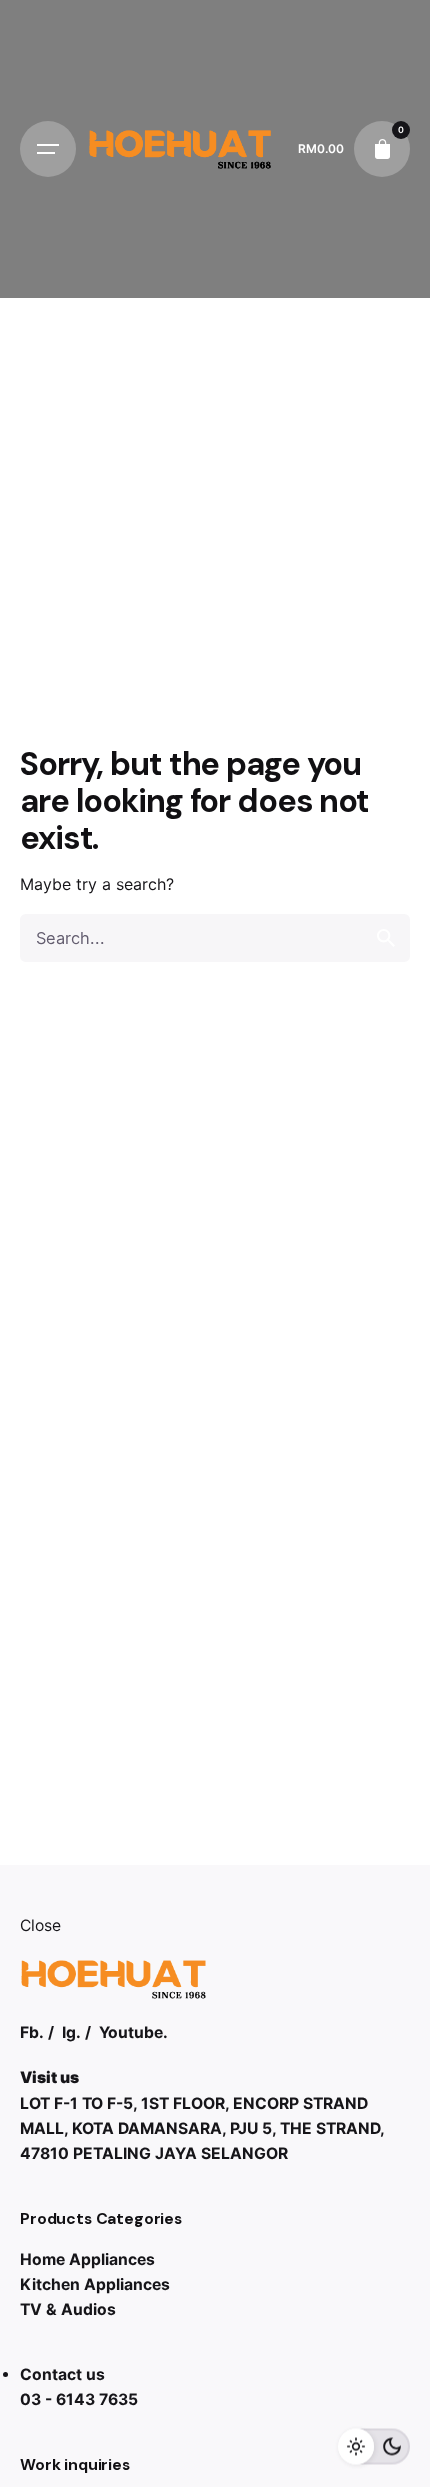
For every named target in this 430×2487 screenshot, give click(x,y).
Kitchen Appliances (95, 2284)
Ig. (71, 2032)
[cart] (382, 149)
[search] (386, 938)
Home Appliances (87, 2259)
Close (40, 1925)
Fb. (32, 2032)
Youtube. (133, 2032)
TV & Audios (68, 2309)
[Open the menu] (48, 149)
